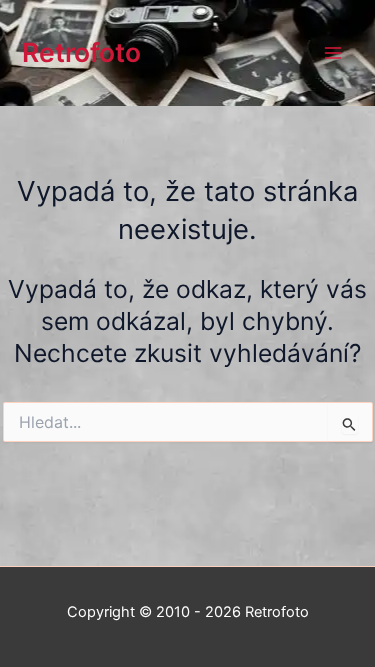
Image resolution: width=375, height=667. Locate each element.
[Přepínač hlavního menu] (332, 53)
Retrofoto (81, 52)
